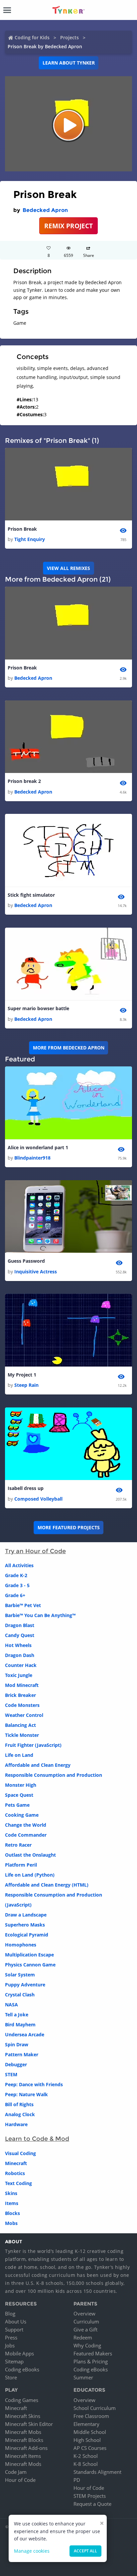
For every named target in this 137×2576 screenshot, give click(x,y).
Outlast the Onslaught (30, 1855)
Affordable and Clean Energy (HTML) (47, 1885)
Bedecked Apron (45, 210)
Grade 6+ (15, 1595)
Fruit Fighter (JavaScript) (33, 1745)
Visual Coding (20, 2153)
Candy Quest (20, 1635)
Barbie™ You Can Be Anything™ (40, 1615)
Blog (10, 2313)
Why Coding (87, 2345)
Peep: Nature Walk (26, 2094)
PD (77, 2480)
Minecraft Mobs (23, 2432)
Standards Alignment (97, 2472)
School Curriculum (95, 2408)
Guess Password (26, 1261)
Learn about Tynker (69, 63)
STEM (11, 2074)
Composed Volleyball (38, 1499)
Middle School (90, 2432)
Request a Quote (92, 2504)
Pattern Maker (22, 2054)
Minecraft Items (23, 2456)
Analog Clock (20, 2114)
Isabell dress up (26, 1488)
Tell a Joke (17, 2015)
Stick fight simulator (31, 895)
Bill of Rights (19, 2104)
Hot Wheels (18, 1645)
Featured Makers (93, 2353)
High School (87, 2440)
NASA (11, 2005)
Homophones (21, 1945)
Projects (69, 37)
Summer (83, 2377)
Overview (84, 2313)
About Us (16, 2321)
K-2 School (86, 2456)
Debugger (16, 2064)
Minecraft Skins (23, 2416)
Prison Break (22, 529)
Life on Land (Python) (30, 1875)
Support (14, 2329)
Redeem (83, 2337)
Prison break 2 (24, 781)
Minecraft (16, 2163)
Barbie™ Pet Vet (23, 1605)
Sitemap (14, 2361)
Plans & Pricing (91, 2361)
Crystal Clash (20, 1995)
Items (12, 2203)
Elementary (86, 2424)
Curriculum (86, 2321)
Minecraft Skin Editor (29, 2424)
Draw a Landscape (26, 1915)
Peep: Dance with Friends (34, 2084)
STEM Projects (90, 2496)
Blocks (12, 2213)
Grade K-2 (16, 1575)
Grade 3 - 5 (17, 1585)
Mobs (11, 2223)
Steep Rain (26, 1385)
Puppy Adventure (25, 1985)
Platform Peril (21, 1865)
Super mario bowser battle (38, 1008)
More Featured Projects (69, 1527)
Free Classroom (91, 2416)
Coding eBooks (22, 2369)
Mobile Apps (19, 2353)
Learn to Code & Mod (37, 2139)
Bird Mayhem (20, 2024)
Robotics (15, 2173)
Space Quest (19, 1795)
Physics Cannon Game (30, 1965)
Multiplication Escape (29, 1955)
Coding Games (22, 2400)
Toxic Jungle (19, 1675)
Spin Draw (17, 2044)
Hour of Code (20, 2480)
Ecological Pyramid (27, 1935)
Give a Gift (85, 2329)
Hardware (16, 2124)
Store (11, 2377)
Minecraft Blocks (24, 2440)
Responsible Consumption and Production (54, 1775)
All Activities (19, 1565)
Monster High (21, 1785)
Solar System (20, 1975)
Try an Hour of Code (35, 1551)
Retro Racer (18, 1845)
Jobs (10, 2345)
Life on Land (19, 1755)
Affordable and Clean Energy (38, 1765)
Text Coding (18, 2183)
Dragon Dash (20, 1655)
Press (11, 2337)
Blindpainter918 (32, 1158)
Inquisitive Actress (36, 1272)
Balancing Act (20, 1725)
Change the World (26, 1825)
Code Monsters (22, 1705)
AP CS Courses (90, 2448)
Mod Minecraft (22, 1685)
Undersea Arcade (25, 2034)
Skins (11, 2193)
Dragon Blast (20, 1625)
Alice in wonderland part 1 (38, 1147)
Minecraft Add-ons (26, 2448)
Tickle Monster (22, 1735)
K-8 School (86, 2464)
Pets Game (17, 1805)
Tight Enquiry (30, 539)
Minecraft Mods (23, 2464)
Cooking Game (22, 1815)
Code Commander (26, 1835)
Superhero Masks (25, 1925)
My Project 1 (22, 1375)
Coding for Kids (32, 37)
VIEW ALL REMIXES (68, 568)
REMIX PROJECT (68, 226)
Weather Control (24, 1715)
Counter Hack (21, 1665)
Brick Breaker (20, 1695)
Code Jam (16, 2472)
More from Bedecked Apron (69, 1048)
